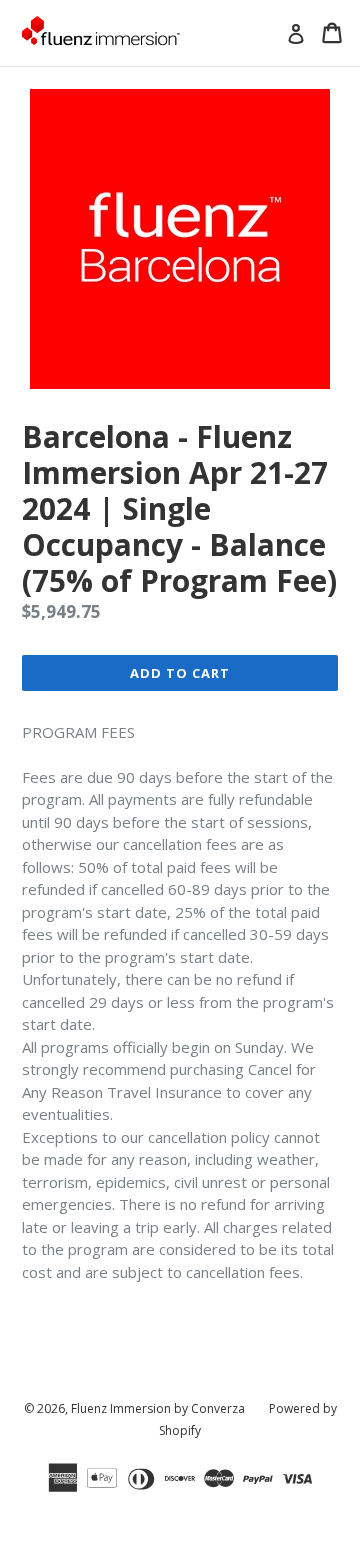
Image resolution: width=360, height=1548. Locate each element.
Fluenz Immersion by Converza (158, 1408)
